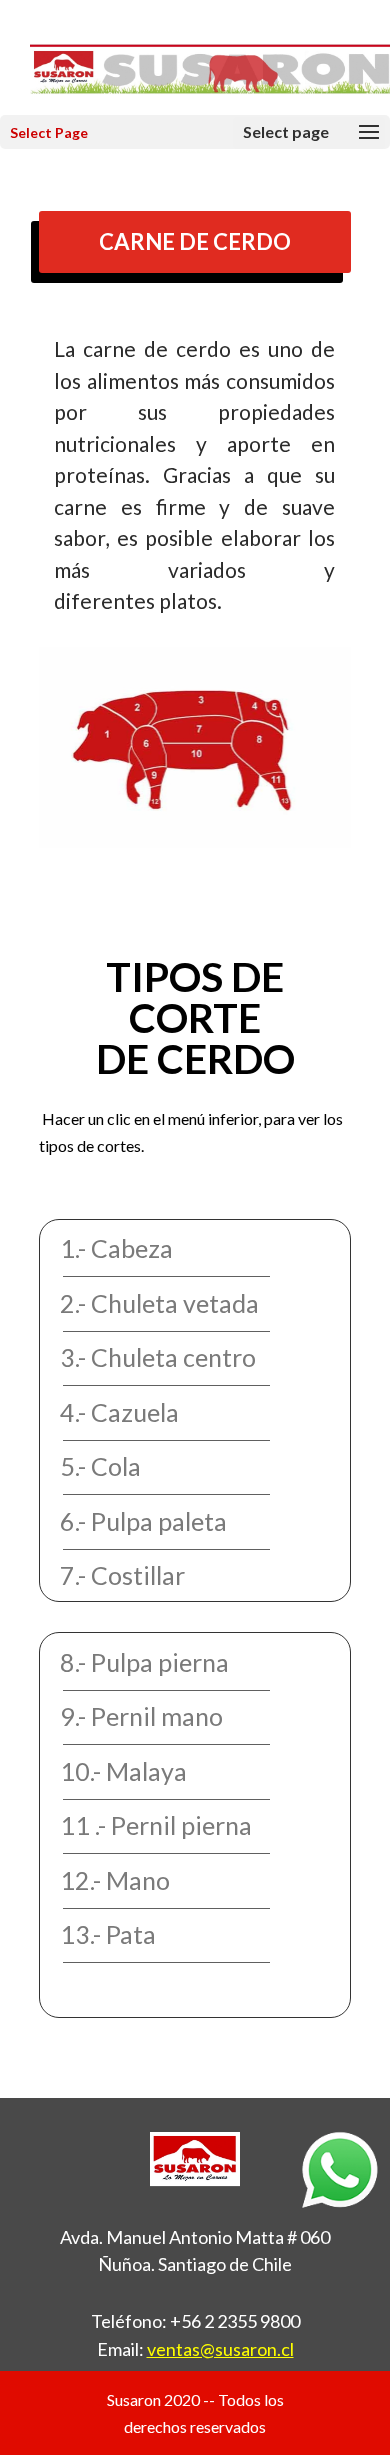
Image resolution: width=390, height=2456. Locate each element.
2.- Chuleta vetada (159, 1303)
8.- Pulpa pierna (144, 1662)
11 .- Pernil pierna (156, 1825)
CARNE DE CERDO (195, 241)
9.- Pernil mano (141, 1716)
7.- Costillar (122, 1575)
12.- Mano (115, 1880)
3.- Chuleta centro (158, 1357)
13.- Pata (108, 1934)
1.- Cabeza (116, 1248)
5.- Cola (100, 1466)
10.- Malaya (123, 1771)
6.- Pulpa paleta (143, 1521)
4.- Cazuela (119, 1412)
